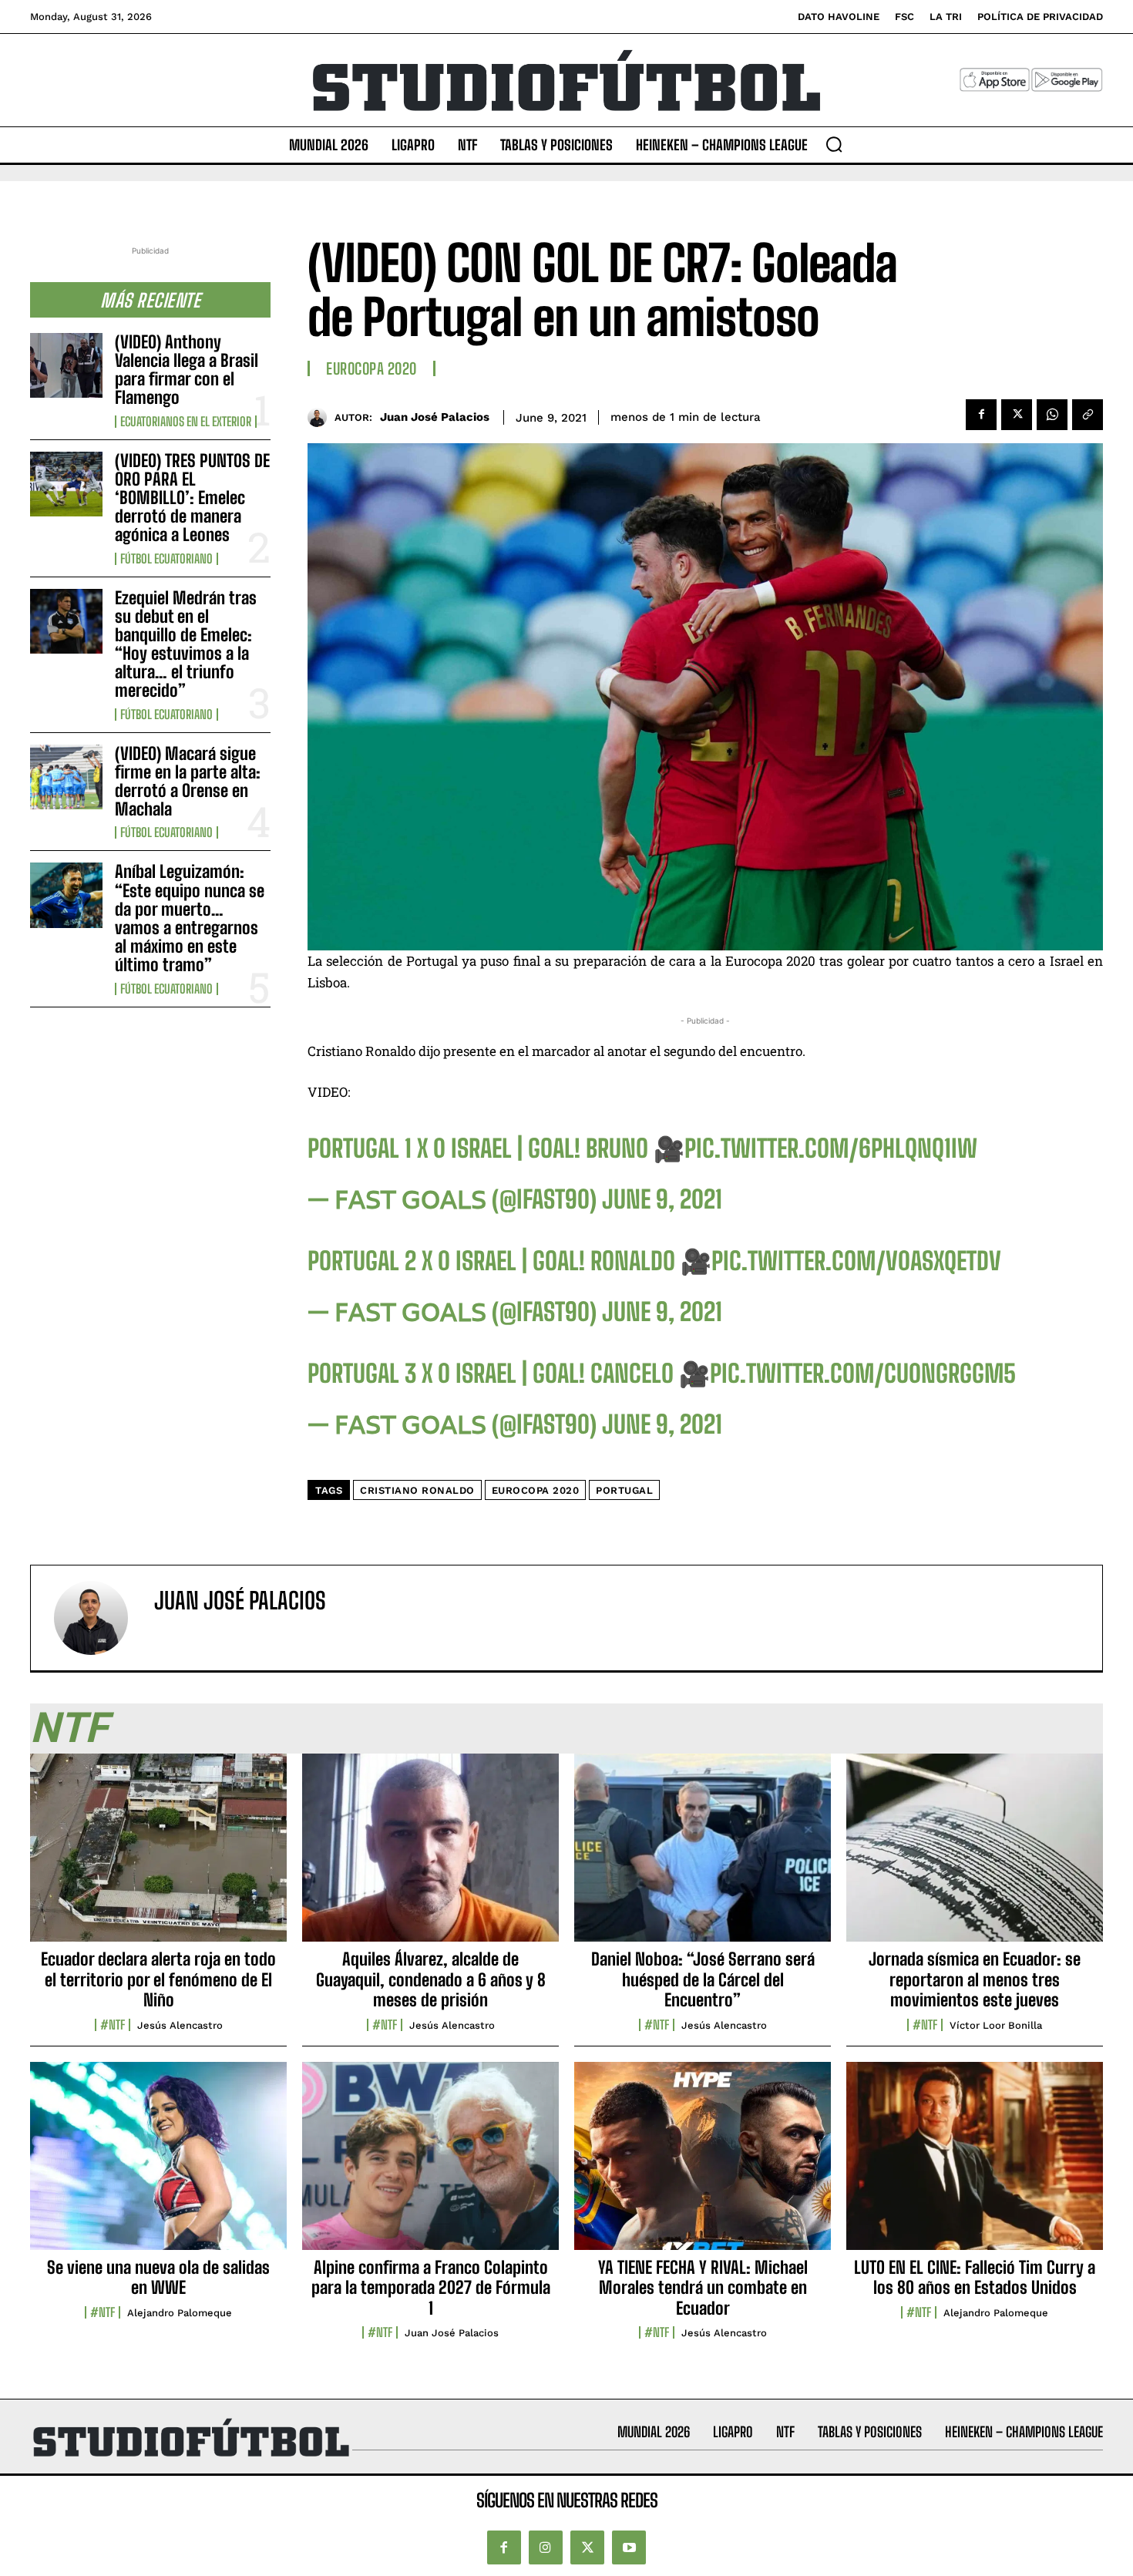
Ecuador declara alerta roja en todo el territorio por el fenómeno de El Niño (158, 1979)
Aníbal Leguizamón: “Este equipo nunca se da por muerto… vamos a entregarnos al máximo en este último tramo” (190, 918)
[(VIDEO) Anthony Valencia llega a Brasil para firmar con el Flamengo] (66, 365)
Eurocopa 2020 (372, 368)
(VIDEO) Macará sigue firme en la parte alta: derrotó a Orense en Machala (188, 782)
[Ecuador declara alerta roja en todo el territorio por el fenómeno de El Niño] (158, 1856)
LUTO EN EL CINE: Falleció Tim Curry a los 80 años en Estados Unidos (975, 2277)
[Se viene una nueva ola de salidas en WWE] (158, 2164)
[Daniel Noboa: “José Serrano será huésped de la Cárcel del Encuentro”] (703, 1856)
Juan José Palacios (435, 417)
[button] (834, 144)
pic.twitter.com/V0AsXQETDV (856, 1261)
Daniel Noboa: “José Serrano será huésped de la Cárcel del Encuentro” (703, 1979)
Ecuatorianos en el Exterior (186, 422)
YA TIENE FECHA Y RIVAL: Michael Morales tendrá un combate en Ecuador (703, 2288)
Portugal (624, 1490)
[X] (1017, 415)
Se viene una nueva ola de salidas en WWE (158, 2277)
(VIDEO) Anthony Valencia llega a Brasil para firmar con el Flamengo (187, 370)
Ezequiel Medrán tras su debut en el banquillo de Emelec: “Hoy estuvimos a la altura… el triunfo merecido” (186, 644)
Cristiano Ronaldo (417, 1490)
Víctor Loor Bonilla (996, 2025)
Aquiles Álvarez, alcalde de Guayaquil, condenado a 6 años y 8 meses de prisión (431, 1979)
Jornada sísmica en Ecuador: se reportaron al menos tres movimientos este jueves (975, 1979)
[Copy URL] (1088, 415)
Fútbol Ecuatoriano (166, 559)
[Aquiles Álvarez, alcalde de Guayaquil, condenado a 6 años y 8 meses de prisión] (430, 1856)
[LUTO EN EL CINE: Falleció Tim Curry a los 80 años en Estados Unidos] (975, 2164)
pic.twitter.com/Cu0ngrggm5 (863, 1374)
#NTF (113, 2025)
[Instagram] (546, 2547)
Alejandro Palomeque (180, 2313)
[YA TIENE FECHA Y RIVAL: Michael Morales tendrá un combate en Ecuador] (703, 2164)
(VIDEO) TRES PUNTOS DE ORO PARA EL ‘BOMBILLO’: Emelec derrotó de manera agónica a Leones (192, 498)
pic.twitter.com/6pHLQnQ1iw (831, 1148)
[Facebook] (981, 415)
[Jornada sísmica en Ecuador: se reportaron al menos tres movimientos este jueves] (975, 1856)
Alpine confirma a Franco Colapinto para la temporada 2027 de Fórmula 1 (431, 2288)
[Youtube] (629, 2547)
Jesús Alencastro (180, 2025)
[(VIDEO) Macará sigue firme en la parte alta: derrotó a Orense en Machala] (66, 777)
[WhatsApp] (1052, 415)
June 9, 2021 (662, 1199)
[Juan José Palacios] (321, 417)
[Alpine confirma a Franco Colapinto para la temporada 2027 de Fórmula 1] (430, 2164)
